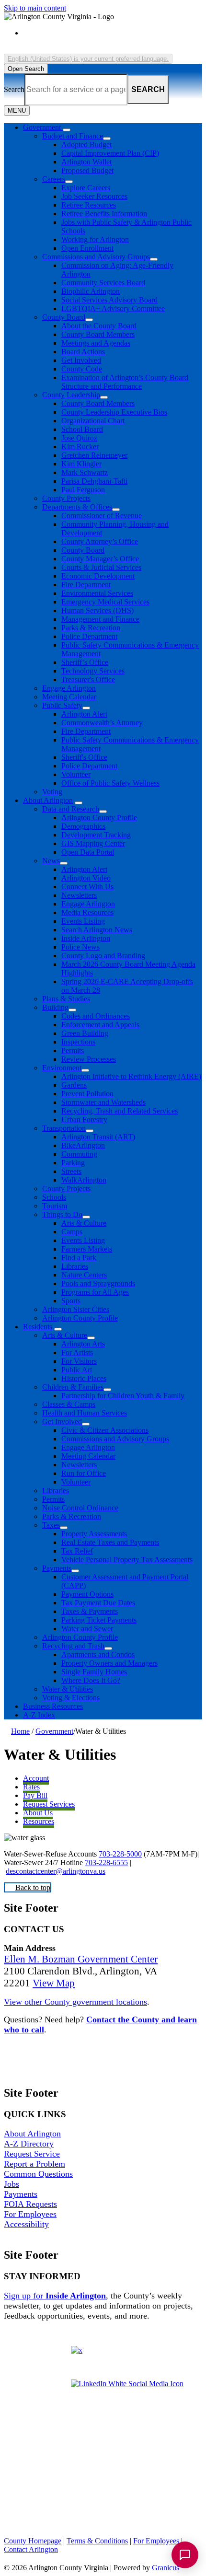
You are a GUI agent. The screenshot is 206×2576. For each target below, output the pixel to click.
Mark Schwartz (85, 472)
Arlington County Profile (99, 818)
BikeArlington (83, 1145)
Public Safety (62, 705)
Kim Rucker (80, 447)
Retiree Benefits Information (104, 214)
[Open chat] (185, 2555)
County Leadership (71, 395)
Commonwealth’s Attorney (102, 723)
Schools (54, 1197)
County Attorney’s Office (100, 541)
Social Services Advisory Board (109, 300)
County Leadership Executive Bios (114, 412)
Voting (52, 792)
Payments (57, 1568)
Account (36, 1778)
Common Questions (38, 2174)
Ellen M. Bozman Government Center (81, 1959)
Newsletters (79, 895)
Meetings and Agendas (96, 343)
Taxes (51, 1525)
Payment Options (87, 1594)
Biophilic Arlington (91, 291)
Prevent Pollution (87, 1094)
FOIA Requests (30, 2204)
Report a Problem (34, 2164)
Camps (72, 1232)
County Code (82, 369)
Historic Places (84, 1378)
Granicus (166, 2568)
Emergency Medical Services (105, 602)
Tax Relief (77, 1551)
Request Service (32, 2154)
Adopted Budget (86, 145)
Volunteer (76, 774)
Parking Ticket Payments (99, 1620)
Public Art (77, 1370)
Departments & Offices (77, 507)
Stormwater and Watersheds (103, 1102)
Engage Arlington (69, 688)
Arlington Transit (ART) (98, 1137)
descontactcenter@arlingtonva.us (56, 1871)
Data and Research (71, 809)
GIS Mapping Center (93, 843)
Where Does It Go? (91, 1680)
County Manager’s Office (100, 559)
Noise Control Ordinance (80, 1508)
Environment (62, 1068)
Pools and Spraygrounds (98, 1283)
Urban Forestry (84, 1120)
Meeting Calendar (69, 697)
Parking (73, 1163)
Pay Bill (35, 1795)
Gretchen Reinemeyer (94, 455)
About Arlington (48, 800)
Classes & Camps (69, 1404)
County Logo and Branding (103, 956)
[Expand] (67, 130)
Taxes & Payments (90, 1611)
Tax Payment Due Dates (98, 1603)
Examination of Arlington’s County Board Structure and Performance (125, 382)
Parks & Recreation (91, 628)
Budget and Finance (73, 136)
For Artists (77, 1352)
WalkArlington (84, 1180)
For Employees (30, 2214)
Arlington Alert (84, 714)
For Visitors (79, 1361)
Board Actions (83, 352)
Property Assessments (94, 1534)
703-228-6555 (106, 1862)
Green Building (85, 1033)
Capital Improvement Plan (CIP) (110, 153)
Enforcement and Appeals (100, 1025)
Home (20, 1731)
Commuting (79, 1154)
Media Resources (87, 912)
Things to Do (62, 1214)
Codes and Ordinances (96, 1016)
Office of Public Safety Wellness (110, 783)
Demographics (83, 826)
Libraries (75, 1266)
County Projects (66, 498)
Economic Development (98, 576)
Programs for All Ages (95, 1292)
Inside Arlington (86, 938)
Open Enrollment (87, 248)
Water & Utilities (68, 1689)
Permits (73, 1050)
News (51, 861)
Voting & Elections (71, 1698)
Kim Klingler (81, 464)
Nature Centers (84, 1275)
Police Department (89, 636)
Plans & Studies (66, 999)
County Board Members (98, 334)
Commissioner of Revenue (102, 516)
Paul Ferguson (83, 490)
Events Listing (83, 921)
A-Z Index (39, 1715)
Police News (80, 947)
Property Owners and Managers (109, 1663)
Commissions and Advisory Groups (96, 257)
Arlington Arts (83, 1344)
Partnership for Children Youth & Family (123, 1396)
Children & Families (73, 1387)
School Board (82, 429)
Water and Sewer (87, 1629)
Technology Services (93, 671)
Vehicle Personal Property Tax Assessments (127, 1560)
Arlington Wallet (86, 162)
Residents (38, 1327)
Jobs (11, 2184)
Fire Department (86, 585)
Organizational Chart (93, 421)
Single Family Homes (94, 1672)
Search (14, 89)
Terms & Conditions (97, 2541)
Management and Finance (100, 619)
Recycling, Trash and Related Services (120, 1111)
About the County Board (99, 326)
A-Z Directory (29, 2144)
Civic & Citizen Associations (105, 1430)
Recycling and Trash (73, 1646)
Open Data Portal (88, 852)
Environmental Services (97, 593)
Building (55, 1007)
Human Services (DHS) (97, 610)
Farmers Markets (87, 1249)
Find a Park (79, 1258)
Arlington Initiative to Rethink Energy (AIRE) (131, 1076)
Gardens (74, 1085)
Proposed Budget (87, 170)
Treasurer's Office (88, 679)
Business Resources (53, 1706)
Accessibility (26, 2224)
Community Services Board (103, 283)
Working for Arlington (95, 239)
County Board (64, 317)
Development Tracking (96, 835)
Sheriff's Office (84, 757)
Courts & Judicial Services (101, 567)
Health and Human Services (85, 1413)
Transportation (64, 1128)
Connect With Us (87, 887)
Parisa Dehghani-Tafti (94, 481)
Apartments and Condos (98, 1654)
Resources (39, 1821)
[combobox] (88, 59)
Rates (31, 1787)
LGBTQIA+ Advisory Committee (113, 308)
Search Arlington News (97, 930)
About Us (38, 1813)
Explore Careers (86, 188)
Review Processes (89, 1059)
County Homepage (33, 2541)
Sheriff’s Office (85, 662)
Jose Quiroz (79, 438)
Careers (54, 179)
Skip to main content (35, 8)
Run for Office (84, 1473)
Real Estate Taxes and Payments (110, 1542)
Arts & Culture (84, 1223)
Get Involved (81, 360)
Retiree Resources (89, 205)
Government (54, 1731)
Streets (71, 1171)
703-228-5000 (120, 1854)
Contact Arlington (31, 2549)
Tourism (55, 1206)
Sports (71, 1301)
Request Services (49, 1804)
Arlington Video (86, 878)
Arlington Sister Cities (76, 1309)
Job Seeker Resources (94, 196)
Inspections (78, 1042)
